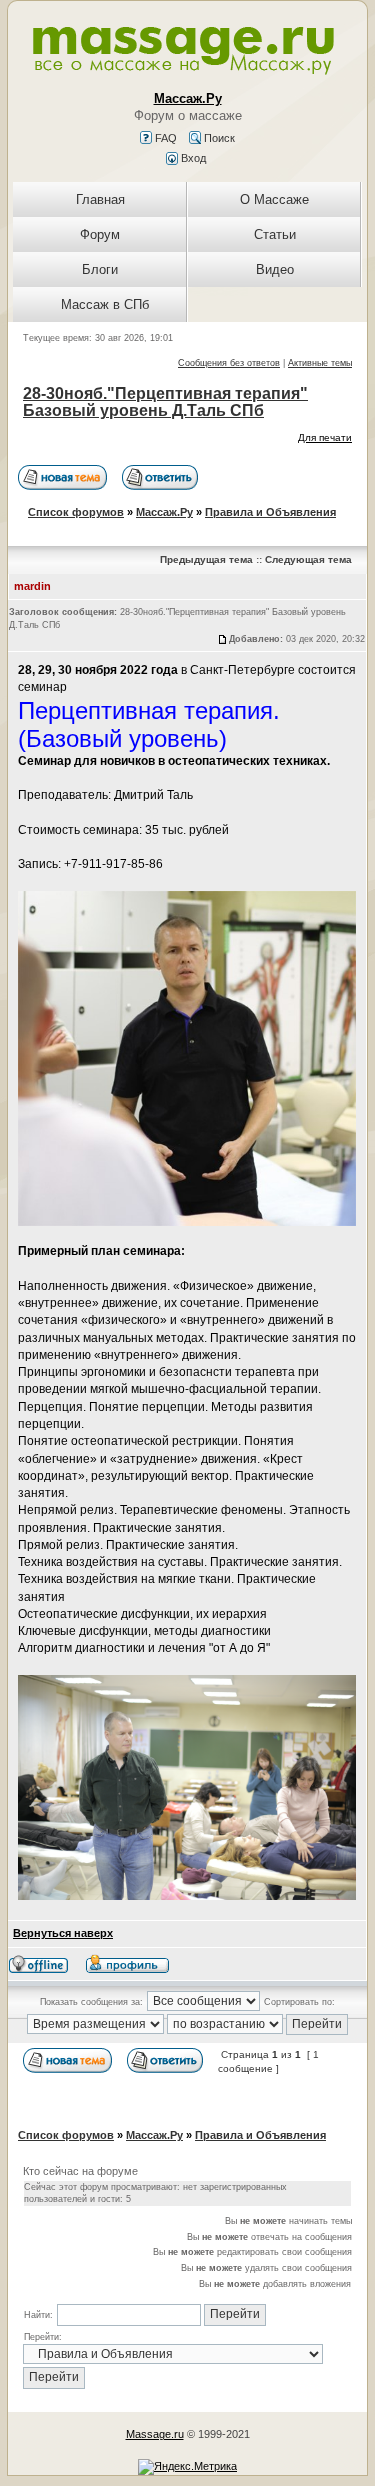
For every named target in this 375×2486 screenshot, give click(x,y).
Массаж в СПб (105, 304)
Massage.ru (155, 2434)
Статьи (275, 234)
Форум (100, 234)
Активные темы (320, 363)
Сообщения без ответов (229, 363)
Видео (275, 269)
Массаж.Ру (164, 512)
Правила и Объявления (270, 512)
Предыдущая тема (206, 559)
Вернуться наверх (63, 1933)
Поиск (218, 138)
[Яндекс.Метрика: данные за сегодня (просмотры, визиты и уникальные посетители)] (187, 2467)
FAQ (164, 138)
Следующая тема (308, 559)
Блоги (100, 269)
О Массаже (274, 199)
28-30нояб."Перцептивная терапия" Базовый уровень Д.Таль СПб (165, 402)
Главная (100, 199)
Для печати (325, 437)
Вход (192, 158)
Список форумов (76, 512)
